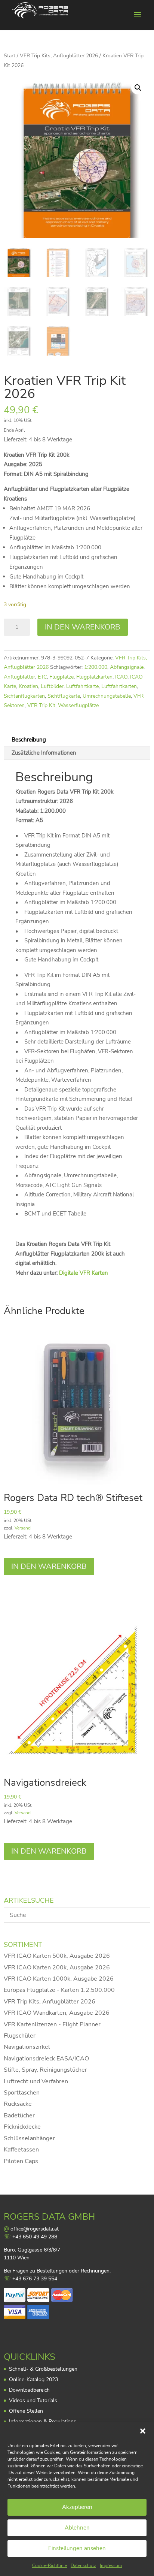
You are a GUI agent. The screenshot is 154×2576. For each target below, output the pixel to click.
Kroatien (28, 686)
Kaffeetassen (21, 2150)
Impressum (111, 2566)
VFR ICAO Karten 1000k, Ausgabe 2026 (59, 1979)
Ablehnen (77, 2528)
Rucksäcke (18, 2104)
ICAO (121, 677)
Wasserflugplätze (78, 705)
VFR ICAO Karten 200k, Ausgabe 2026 (57, 1968)
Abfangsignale (127, 667)
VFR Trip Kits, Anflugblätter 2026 (59, 56)
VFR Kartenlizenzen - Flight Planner (52, 2024)
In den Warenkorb (83, 627)
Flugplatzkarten (94, 677)
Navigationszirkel (27, 2047)
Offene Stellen (26, 2411)
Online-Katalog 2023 (33, 2379)
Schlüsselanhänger (29, 2138)
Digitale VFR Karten (84, 1273)
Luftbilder (52, 686)
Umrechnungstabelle (107, 696)
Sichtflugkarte (64, 696)
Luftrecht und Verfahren (36, 2081)
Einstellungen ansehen (77, 2548)
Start (10, 56)
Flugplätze (61, 677)
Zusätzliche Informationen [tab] (44, 753)
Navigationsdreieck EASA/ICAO (46, 2059)
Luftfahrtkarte (82, 686)
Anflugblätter (19, 677)
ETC (42, 677)
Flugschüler (20, 2036)
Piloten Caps (21, 2161)
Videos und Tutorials (33, 2400)
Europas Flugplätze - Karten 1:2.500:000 (59, 1990)
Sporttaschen (22, 2093)
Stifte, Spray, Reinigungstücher (45, 2070)
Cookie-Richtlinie (50, 2566)
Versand (23, 1528)
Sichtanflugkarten (24, 696)
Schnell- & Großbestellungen (43, 2369)
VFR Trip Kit (41, 705)
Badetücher (19, 2116)
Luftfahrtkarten (119, 686)
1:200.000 (96, 667)
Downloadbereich (29, 2390)
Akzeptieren (77, 2507)
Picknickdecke (22, 2127)
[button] (143, 2431)
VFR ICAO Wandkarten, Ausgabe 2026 (57, 2013)
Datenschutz (83, 2566)
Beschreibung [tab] (29, 740)
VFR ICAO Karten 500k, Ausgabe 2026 (57, 1956)
